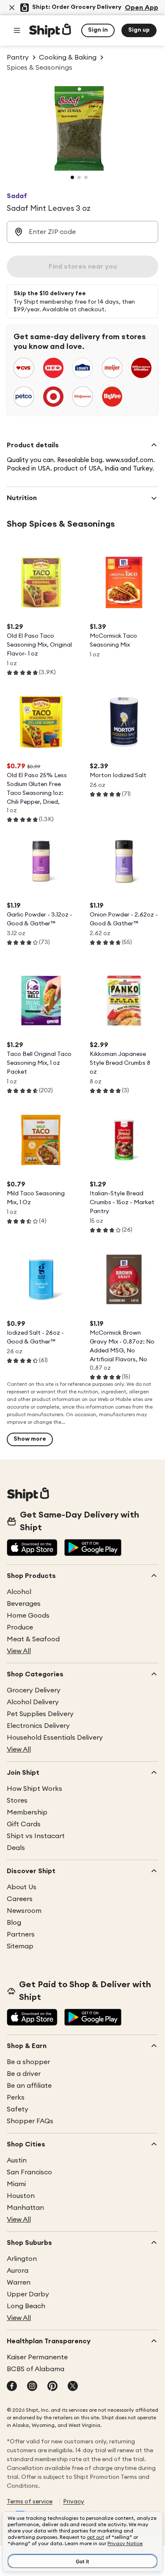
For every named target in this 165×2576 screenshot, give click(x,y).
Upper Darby (28, 2294)
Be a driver (24, 2074)
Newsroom (24, 1911)
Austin (17, 2160)
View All (19, 1651)
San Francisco (29, 2172)
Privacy (74, 2502)
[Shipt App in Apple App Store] (32, 1548)
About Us (22, 1887)
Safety (18, 2109)
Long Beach (26, 2306)
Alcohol (19, 1592)
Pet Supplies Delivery (40, 1714)
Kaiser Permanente (37, 2357)
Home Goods (28, 1616)
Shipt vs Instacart (36, 1836)
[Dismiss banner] (12, 8)
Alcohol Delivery (33, 1702)
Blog (14, 1923)
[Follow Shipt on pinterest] (52, 2387)
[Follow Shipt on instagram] (32, 2387)
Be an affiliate (29, 2086)
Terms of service (30, 2502)
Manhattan (25, 2208)
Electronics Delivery (38, 1726)
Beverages (24, 1604)
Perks (16, 2097)
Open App (142, 8)
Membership (27, 1812)
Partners (21, 1934)
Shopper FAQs (30, 2121)
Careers (20, 1899)
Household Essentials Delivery (55, 1738)
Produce (20, 1627)
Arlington (22, 2259)
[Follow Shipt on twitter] (73, 2387)
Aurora (18, 2271)
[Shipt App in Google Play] (93, 1548)
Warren (19, 2282)
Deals (16, 1848)
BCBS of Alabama (36, 2369)
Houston (21, 2196)
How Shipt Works (34, 1789)
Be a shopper (28, 2062)
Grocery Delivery (34, 1690)
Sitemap (20, 1946)
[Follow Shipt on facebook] (12, 2387)
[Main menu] (17, 30)
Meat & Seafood (33, 1639)
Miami (16, 2184)
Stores (17, 1801)
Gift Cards (24, 1824)
